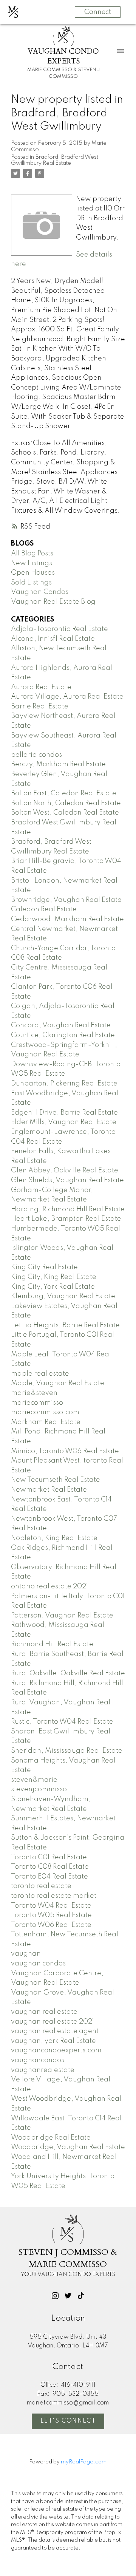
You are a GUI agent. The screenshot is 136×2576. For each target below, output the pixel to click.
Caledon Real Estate (44, 909)
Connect (98, 12)
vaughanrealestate (43, 2070)
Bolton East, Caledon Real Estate (64, 793)
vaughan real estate (44, 2012)
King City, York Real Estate (53, 1287)
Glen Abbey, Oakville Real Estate (65, 1170)
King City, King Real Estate (54, 1277)
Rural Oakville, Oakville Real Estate (68, 1673)
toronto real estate (41, 1886)
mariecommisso (37, 1403)
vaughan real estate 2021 (53, 2022)
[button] (55, 2296)
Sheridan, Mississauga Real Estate (67, 1751)
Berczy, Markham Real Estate (58, 764)
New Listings (32, 563)
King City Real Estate (44, 1267)
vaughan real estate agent (55, 2031)
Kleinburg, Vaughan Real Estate (63, 1296)
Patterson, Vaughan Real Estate (62, 1616)
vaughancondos (38, 2060)
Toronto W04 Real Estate (51, 1906)
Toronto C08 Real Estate (50, 1867)
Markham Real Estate (46, 1422)
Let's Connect (68, 2421)
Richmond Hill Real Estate (52, 1644)
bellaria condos (36, 755)
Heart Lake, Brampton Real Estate (66, 1219)
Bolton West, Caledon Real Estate (65, 813)
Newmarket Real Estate (49, 1490)
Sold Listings (31, 583)
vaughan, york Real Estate (53, 2041)
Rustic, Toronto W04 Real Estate (62, 1722)
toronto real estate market (54, 1896)
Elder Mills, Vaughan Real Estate (64, 1122)
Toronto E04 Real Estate (49, 1877)
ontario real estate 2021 (49, 1586)
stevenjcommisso (39, 1789)
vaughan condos (38, 1964)
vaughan (26, 1954)
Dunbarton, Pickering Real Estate (64, 1084)
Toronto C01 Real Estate (49, 1857)
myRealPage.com (84, 2462)
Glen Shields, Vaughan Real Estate (67, 1180)
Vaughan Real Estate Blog (53, 602)
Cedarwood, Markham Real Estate (67, 919)
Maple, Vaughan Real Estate (58, 1383)
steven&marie (34, 1780)
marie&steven (34, 1393)
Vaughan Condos (40, 592)
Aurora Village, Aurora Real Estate (67, 697)
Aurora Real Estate (41, 687)
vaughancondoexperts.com (56, 2050)
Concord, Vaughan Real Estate (61, 1025)
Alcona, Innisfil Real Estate (53, 639)
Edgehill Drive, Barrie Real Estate (64, 1113)
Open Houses (33, 573)
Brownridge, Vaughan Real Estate (66, 900)
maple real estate (40, 1374)
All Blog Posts (32, 554)
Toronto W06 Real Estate (51, 1925)
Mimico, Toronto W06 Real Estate (65, 1451)
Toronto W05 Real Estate (51, 1915)
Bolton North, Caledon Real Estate (66, 803)
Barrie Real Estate (40, 707)
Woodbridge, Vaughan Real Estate (68, 2147)
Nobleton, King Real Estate (54, 1538)
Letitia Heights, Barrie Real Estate (65, 1325)
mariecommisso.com (45, 1412)
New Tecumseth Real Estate (56, 1480)
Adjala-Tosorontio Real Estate (59, 629)
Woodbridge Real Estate (51, 2138)
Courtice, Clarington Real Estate (63, 1035)
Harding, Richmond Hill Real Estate (68, 1209)
